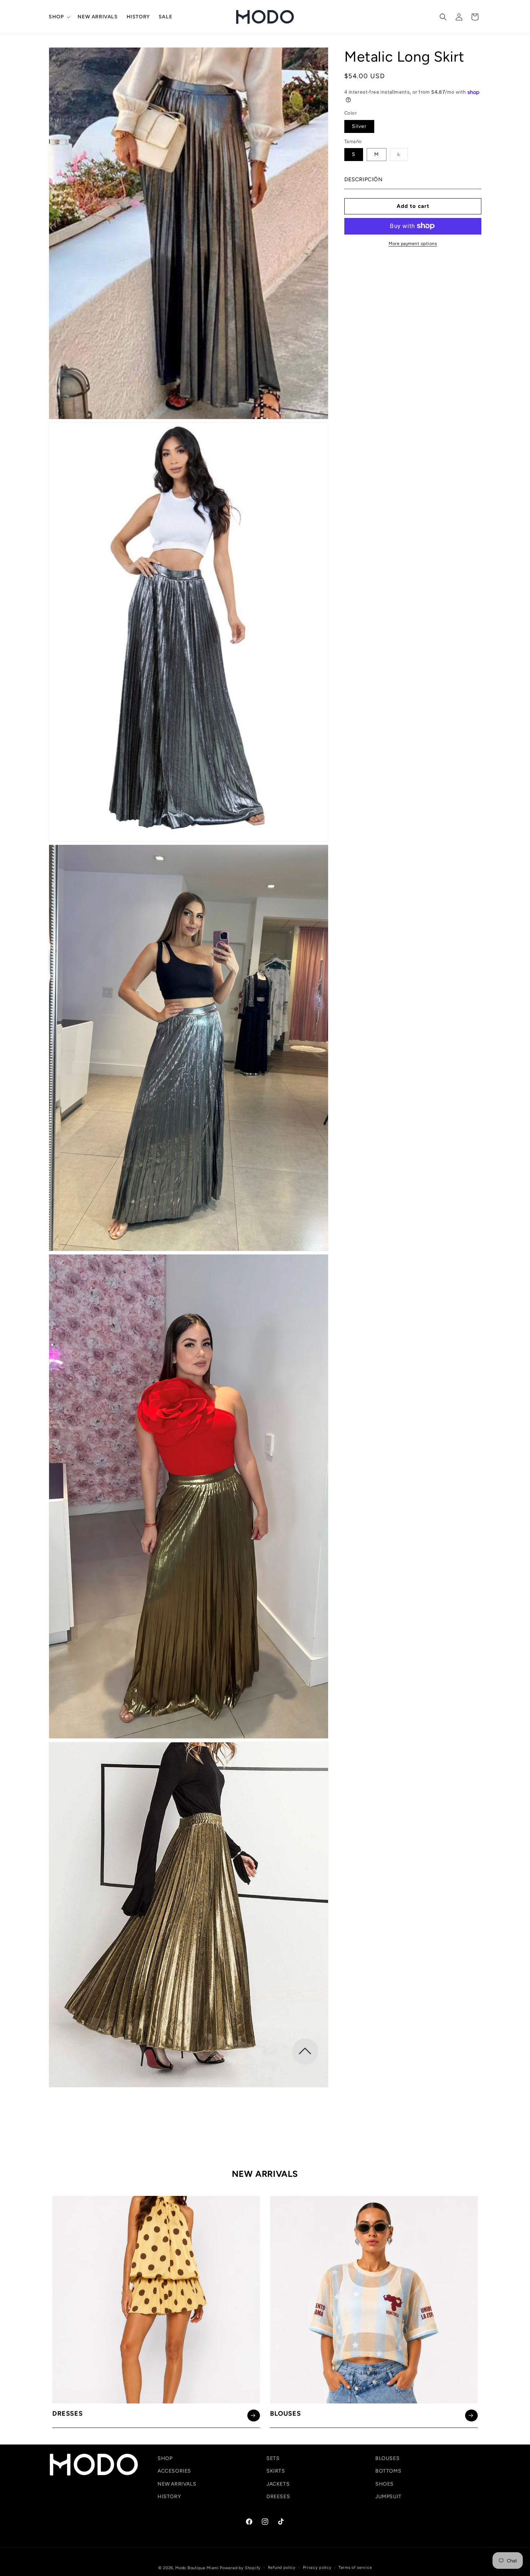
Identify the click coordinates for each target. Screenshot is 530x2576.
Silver (359, 126)
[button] (59, 17)
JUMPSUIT (388, 2497)
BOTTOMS (388, 2471)
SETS (273, 2458)
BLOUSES (387, 2458)
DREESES (278, 2497)
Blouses (285, 2414)
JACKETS (278, 2484)
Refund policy (282, 2568)
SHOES (385, 2484)
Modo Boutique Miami (197, 2568)
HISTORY (169, 2497)
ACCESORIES (174, 2471)
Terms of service (355, 2568)
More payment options (413, 243)
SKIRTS (276, 2471)
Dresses (67, 2414)
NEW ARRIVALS (177, 2484)
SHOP (165, 2458)
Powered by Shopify (240, 2568)
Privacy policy (317, 2568)
